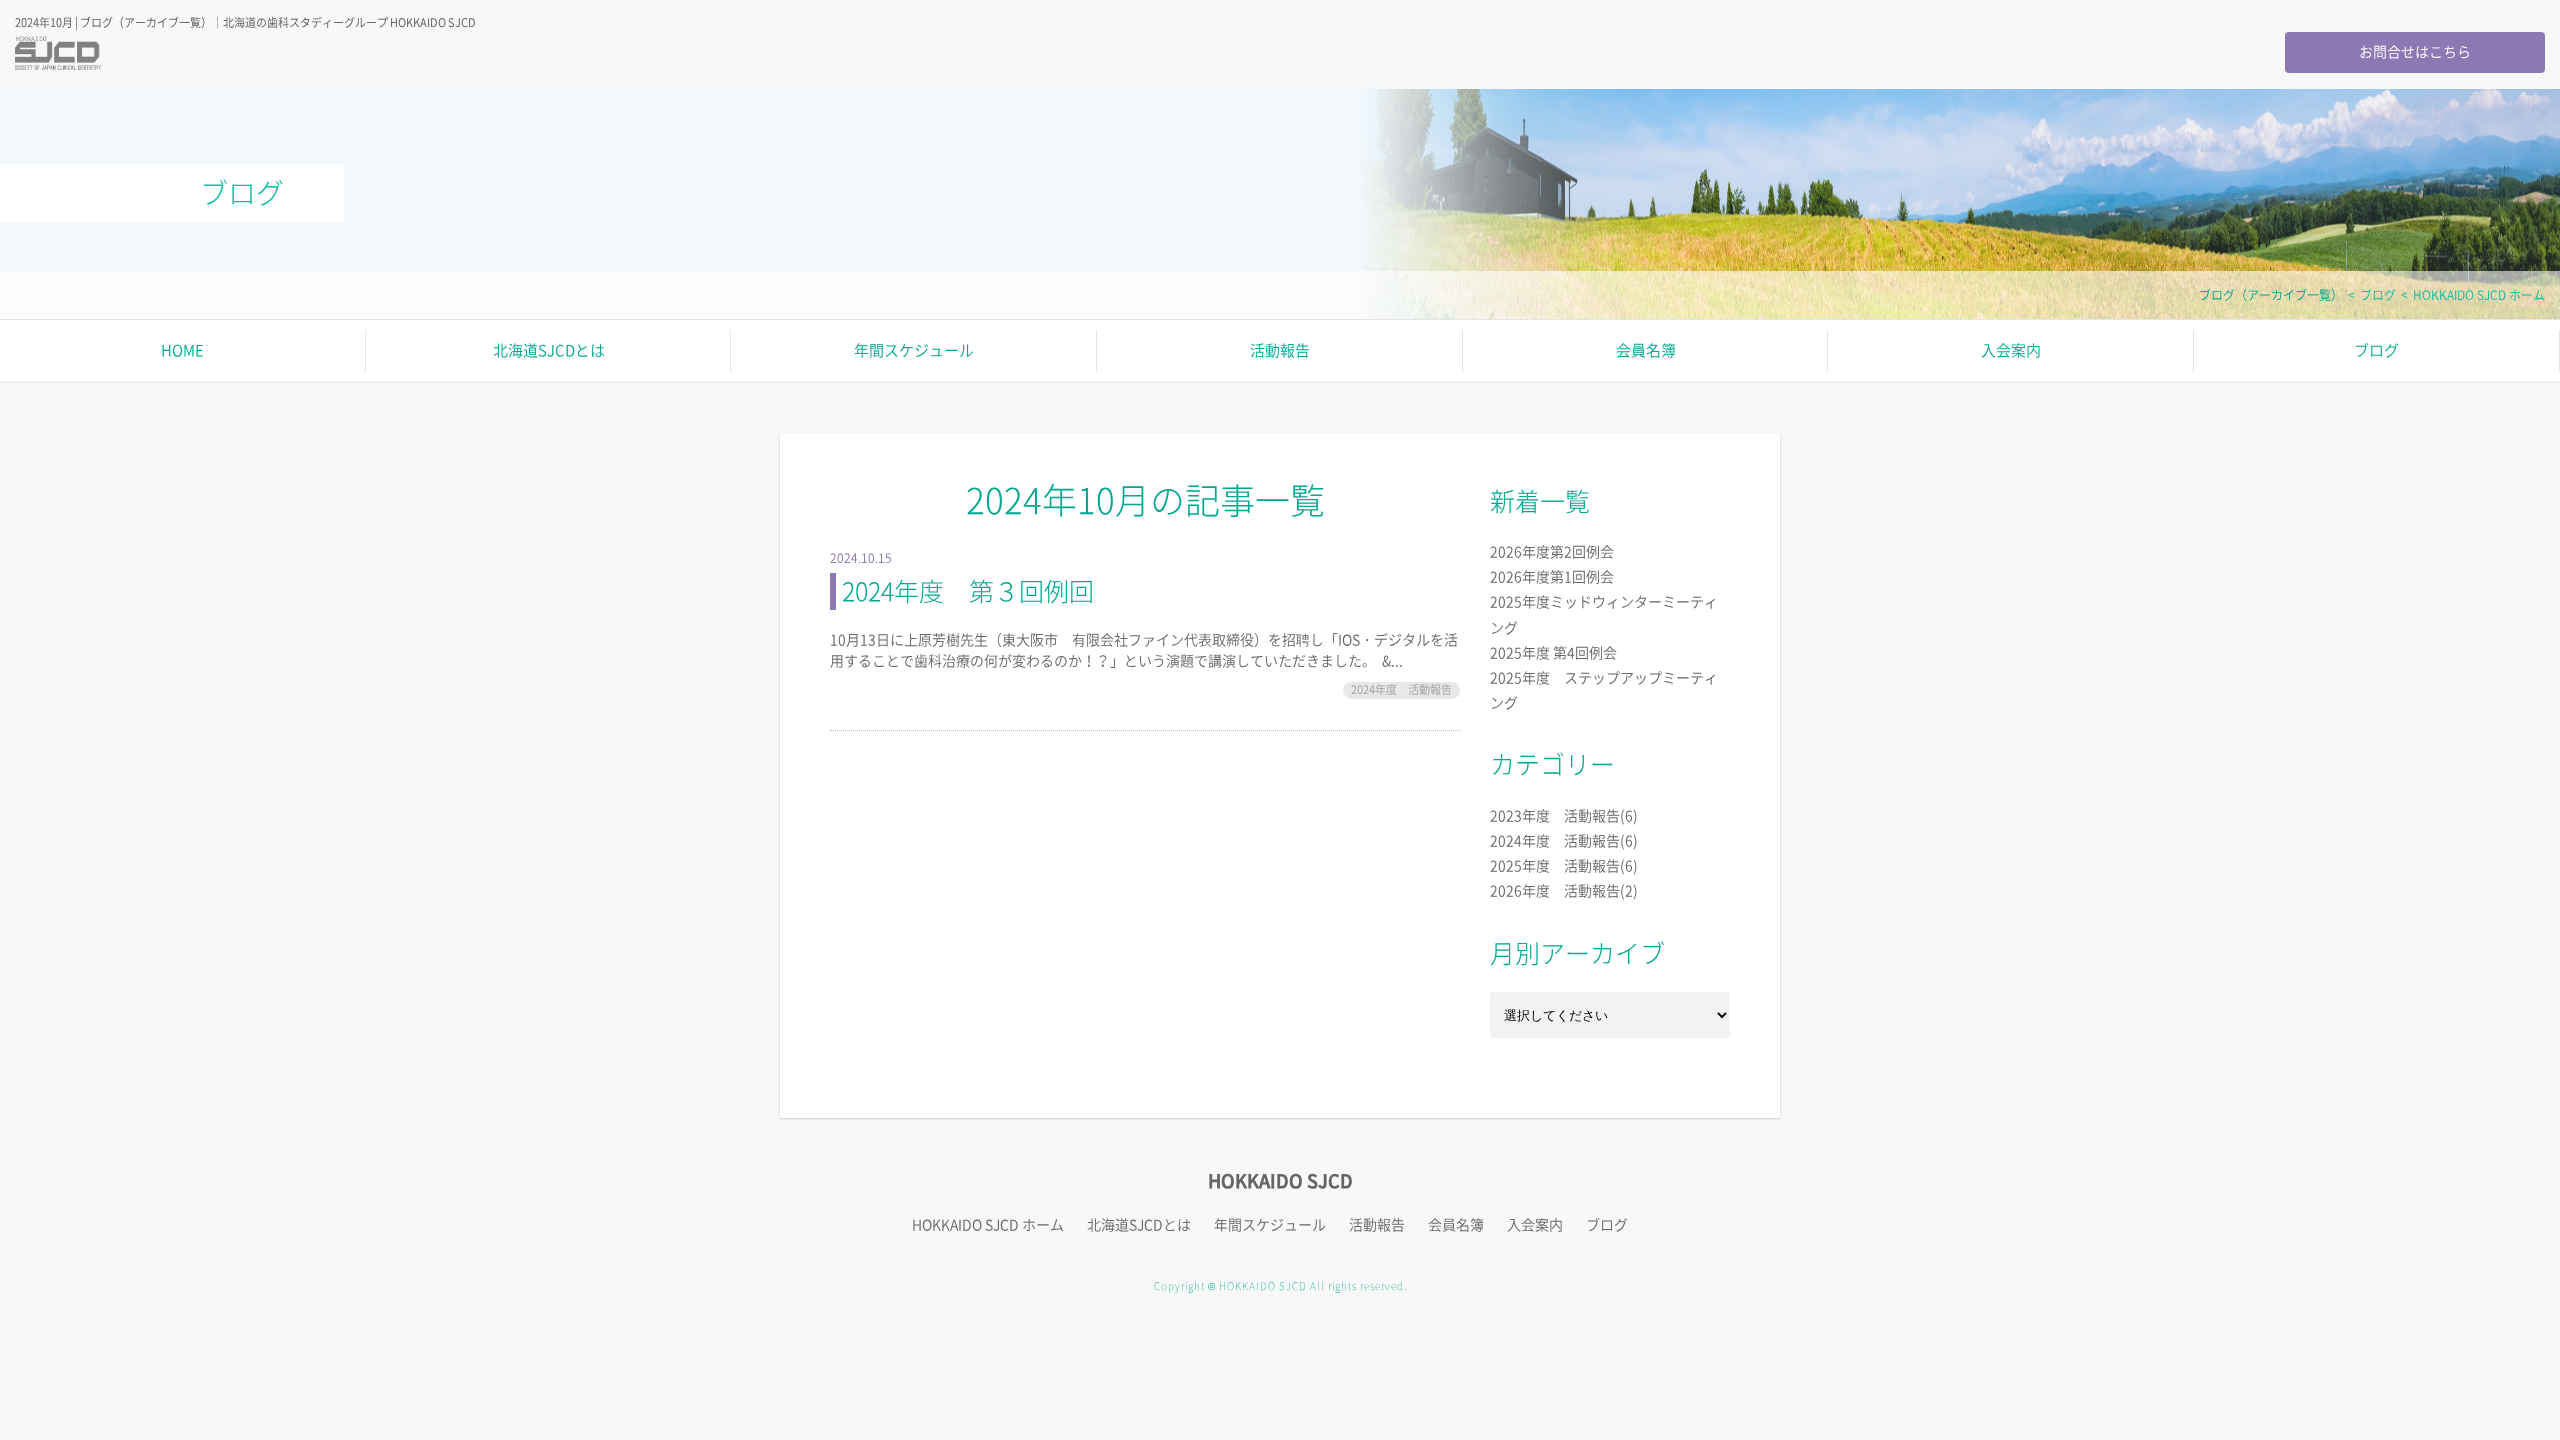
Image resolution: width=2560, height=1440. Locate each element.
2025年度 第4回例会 (1553, 653)
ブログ (2378, 295)
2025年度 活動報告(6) (1564, 866)
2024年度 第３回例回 (968, 591)
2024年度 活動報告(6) (1564, 841)
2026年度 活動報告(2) (1564, 891)
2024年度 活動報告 (1401, 689)
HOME (182, 350)
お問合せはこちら (2415, 52)
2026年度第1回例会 (1552, 577)
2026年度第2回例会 (1552, 552)
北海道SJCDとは (549, 350)
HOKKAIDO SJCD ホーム (2479, 295)
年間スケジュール (914, 350)
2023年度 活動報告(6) (1564, 816)
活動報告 (1280, 350)
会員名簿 (1646, 350)
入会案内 (2011, 350)
